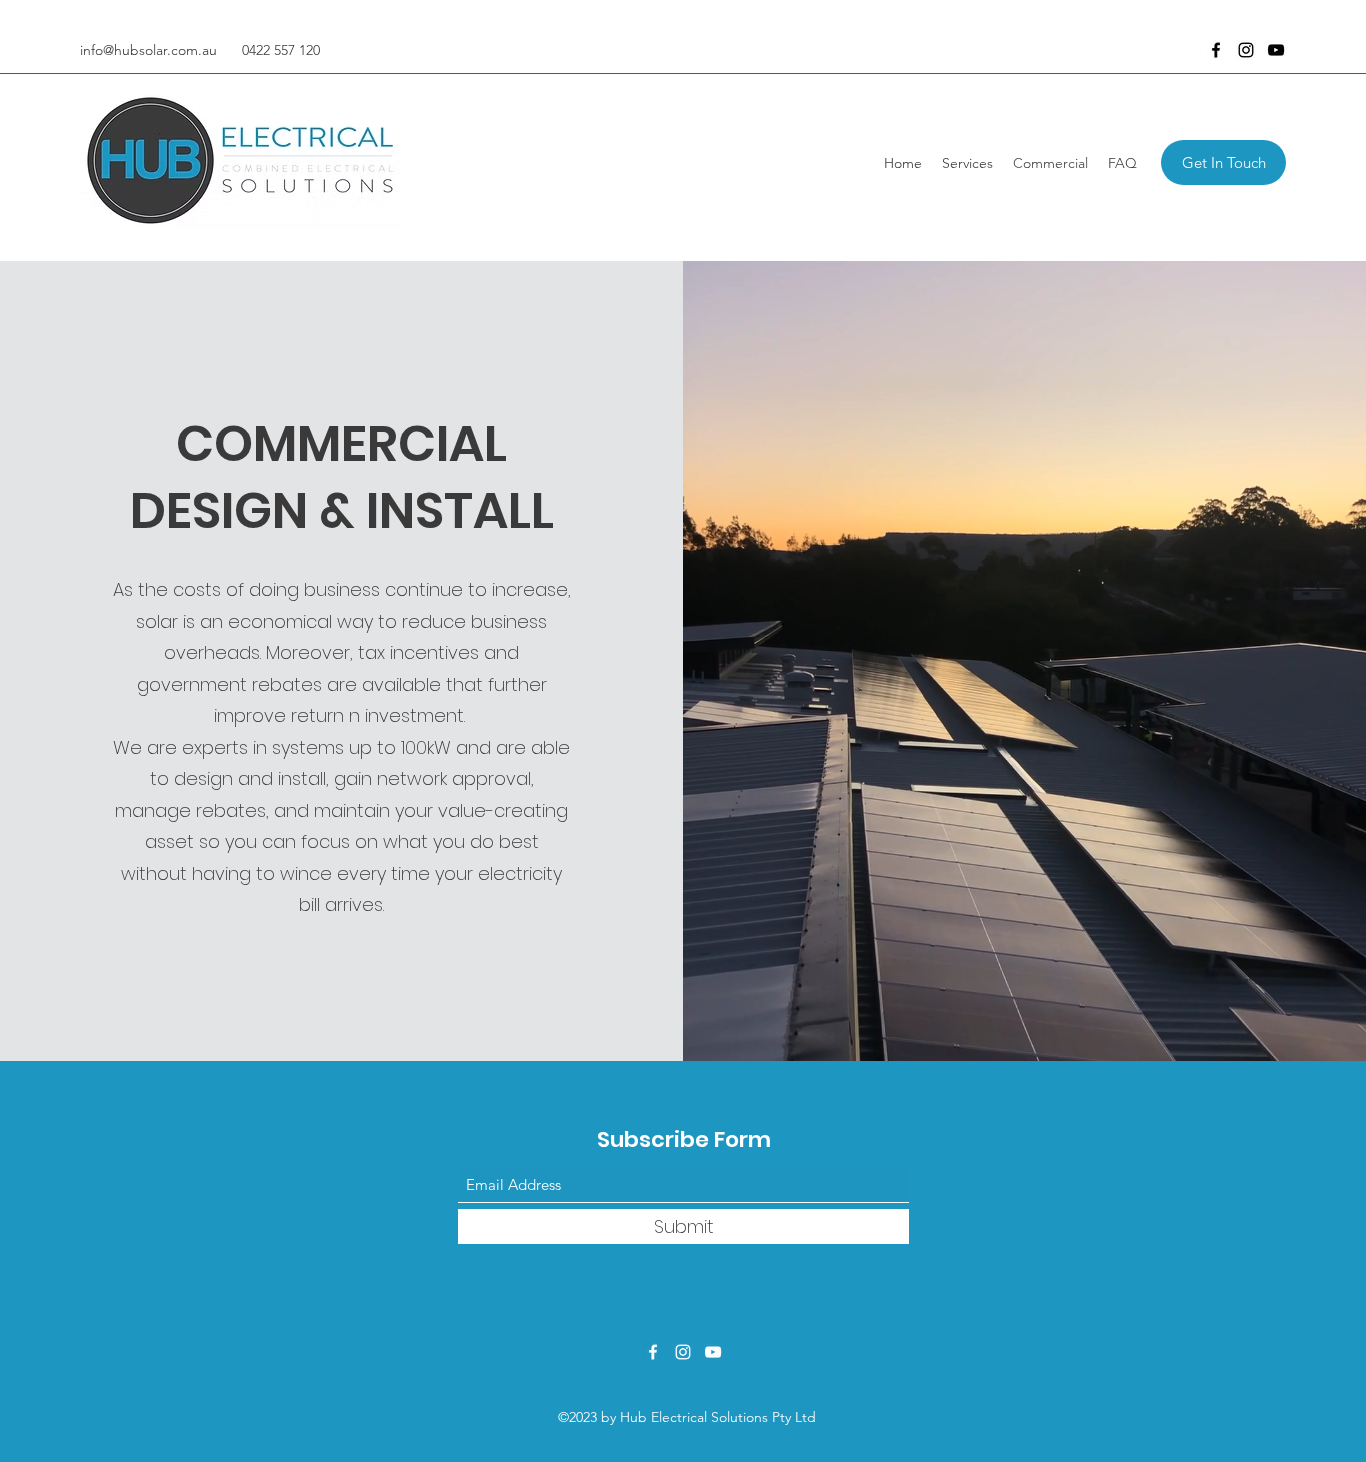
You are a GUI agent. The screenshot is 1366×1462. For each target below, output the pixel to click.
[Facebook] (1216, 50)
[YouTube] (1276, 50)
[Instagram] (1246, 50)
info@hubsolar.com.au (148, 50)
